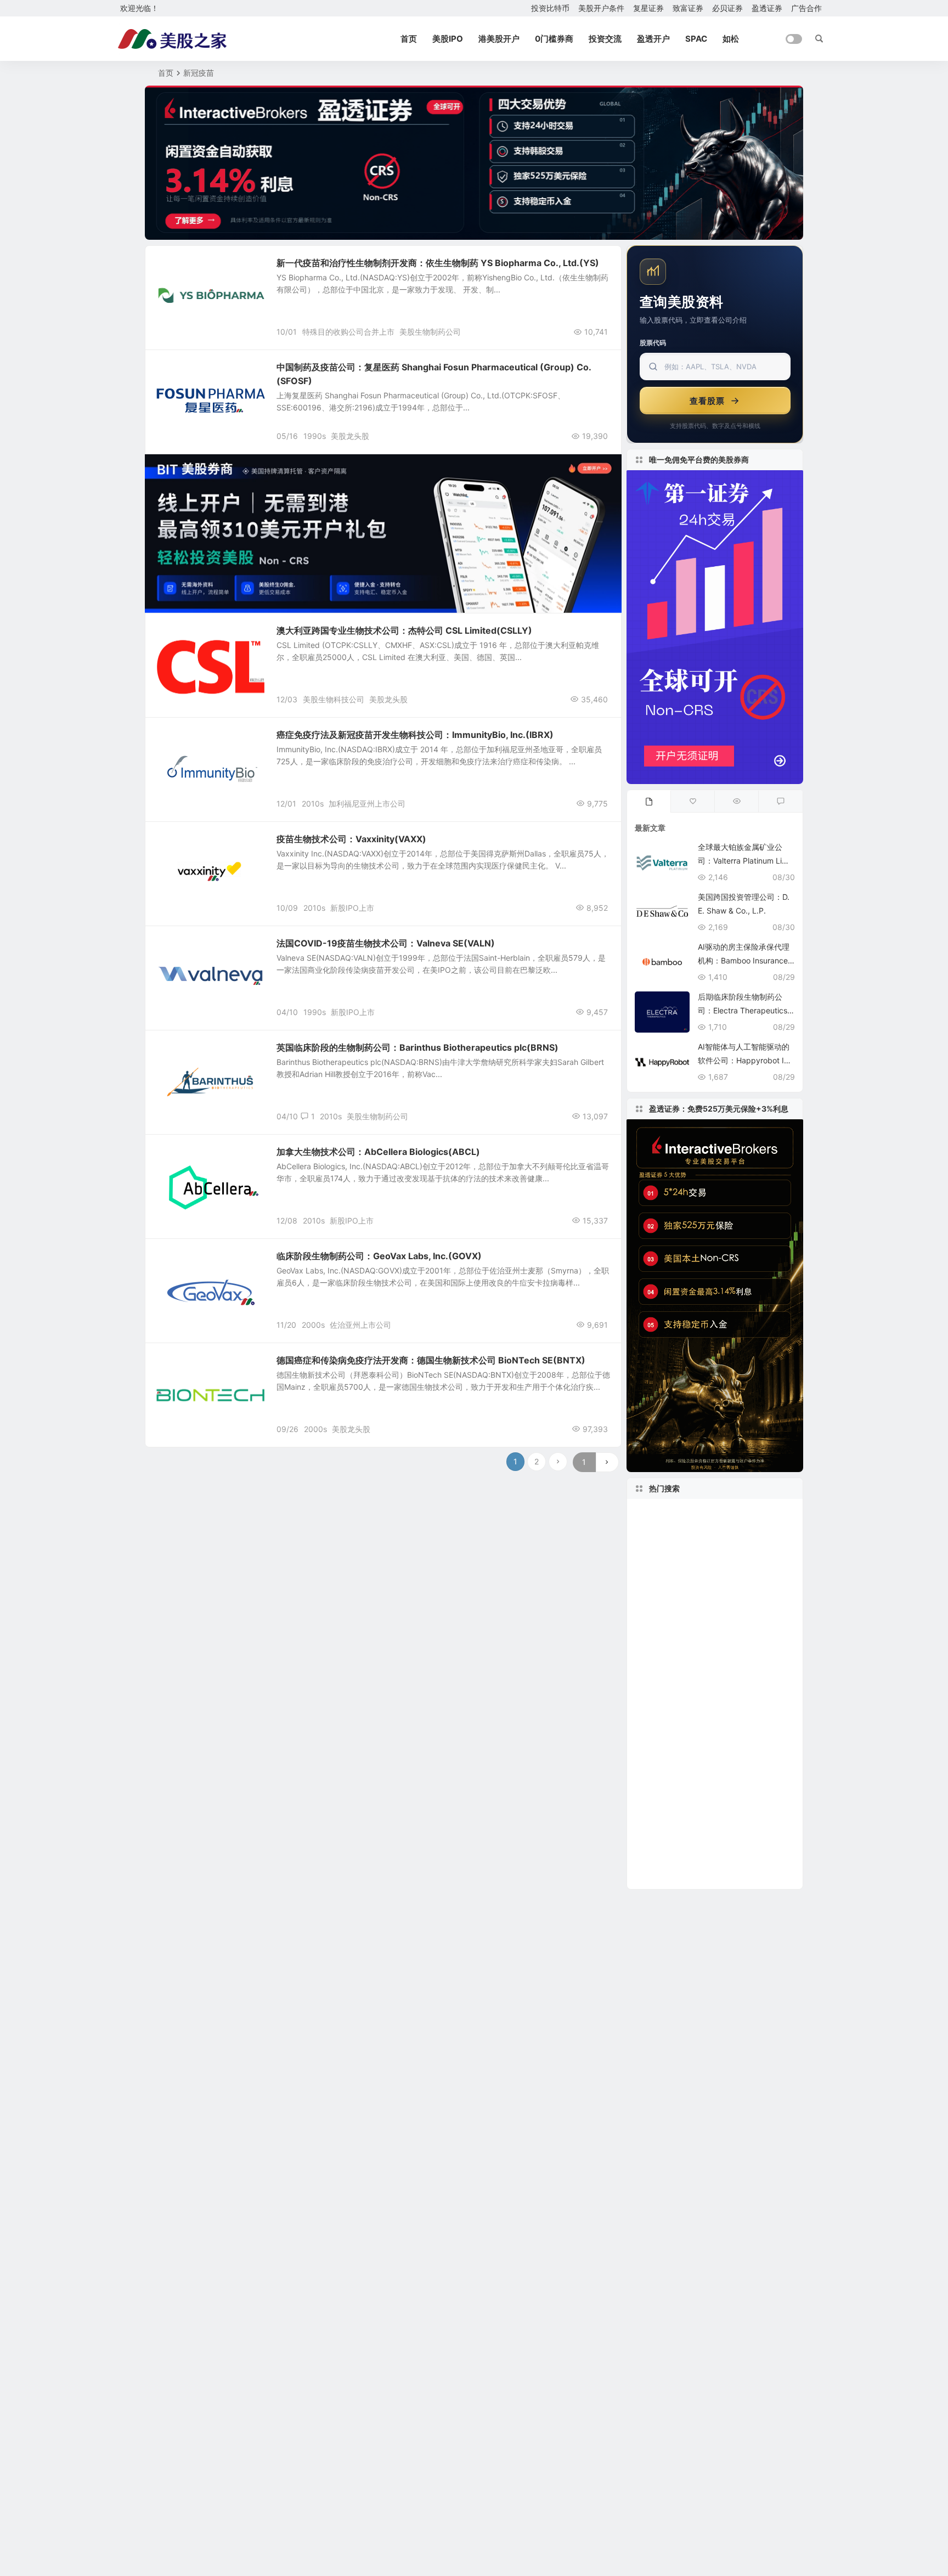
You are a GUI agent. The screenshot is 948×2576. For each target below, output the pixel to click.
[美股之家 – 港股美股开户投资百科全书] (172, 39)
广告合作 (806, 8)
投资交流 (605, 39)
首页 (409, 39)
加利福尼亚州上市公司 (367, 804)
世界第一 (731, 1595)
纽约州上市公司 (711, 1842)
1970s (650, 1546)
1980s (651, 1809)
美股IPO (448, 39)
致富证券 (688, 8)
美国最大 (653, 1710)
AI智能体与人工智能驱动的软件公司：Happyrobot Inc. (744, 1060)
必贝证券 (727, 8)
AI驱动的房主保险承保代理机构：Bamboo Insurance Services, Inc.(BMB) (744, 960)
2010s (313, 804)
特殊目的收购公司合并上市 (348, 332)
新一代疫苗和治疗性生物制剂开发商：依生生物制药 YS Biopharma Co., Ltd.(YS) (438, 263)
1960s (747, 1727)
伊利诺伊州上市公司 (672, 1579)
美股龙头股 (350, 436)
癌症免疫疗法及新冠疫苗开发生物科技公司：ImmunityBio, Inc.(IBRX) (415, 735)
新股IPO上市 (352, 908)
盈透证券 (767, 8)
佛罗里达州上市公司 (675, 1563)
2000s (313, 1325)
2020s (719, 1513)
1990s (315, 436)
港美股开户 (499, 39)
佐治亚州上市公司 (360, 1325)
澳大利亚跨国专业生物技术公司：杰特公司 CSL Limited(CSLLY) (404, 630)
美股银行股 (735, 1628)
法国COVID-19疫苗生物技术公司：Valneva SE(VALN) (386, 943)
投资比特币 (550, 8)
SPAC (696, 39)
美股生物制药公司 (430, 332)
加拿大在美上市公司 (677, 1645)
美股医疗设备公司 (708, 1809)
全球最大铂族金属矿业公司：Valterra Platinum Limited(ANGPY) (745, 861)
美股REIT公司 (740, 1743)
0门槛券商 (554, 39)
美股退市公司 (667, 1513)
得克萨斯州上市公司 (711, 1546)
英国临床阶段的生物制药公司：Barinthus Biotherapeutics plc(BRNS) (417, 1047)
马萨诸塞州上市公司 (677, 1793)
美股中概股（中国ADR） (689, 1777)
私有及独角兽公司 (681, 1727)
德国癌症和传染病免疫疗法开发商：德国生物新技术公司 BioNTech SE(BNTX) (431, 1360)
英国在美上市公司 (670, 1628)
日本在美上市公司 (670, 1596)
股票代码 (653, 343)
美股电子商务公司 (757, 1793)
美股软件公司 (667, 1529)
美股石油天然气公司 (728, 1875)
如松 (731, 39)
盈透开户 (653, 39)
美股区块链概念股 (737, 1529)
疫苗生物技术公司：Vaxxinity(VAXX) (351, 839)
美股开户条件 (601, 8)
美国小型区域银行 (670, 1678)
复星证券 (648, 8)
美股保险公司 (661, 1875)
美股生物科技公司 (334, 699)
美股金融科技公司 (673, 1760)
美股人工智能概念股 (677, 1612)
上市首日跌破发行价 (672, 1743)
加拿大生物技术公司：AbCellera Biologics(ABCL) (378, 1152)
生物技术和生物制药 (195, 269)
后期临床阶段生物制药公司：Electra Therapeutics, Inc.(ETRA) (746, 1010)
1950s (733, 1562)
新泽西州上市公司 (668, 1859)
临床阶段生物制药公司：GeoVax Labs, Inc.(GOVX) (379, 1256)
